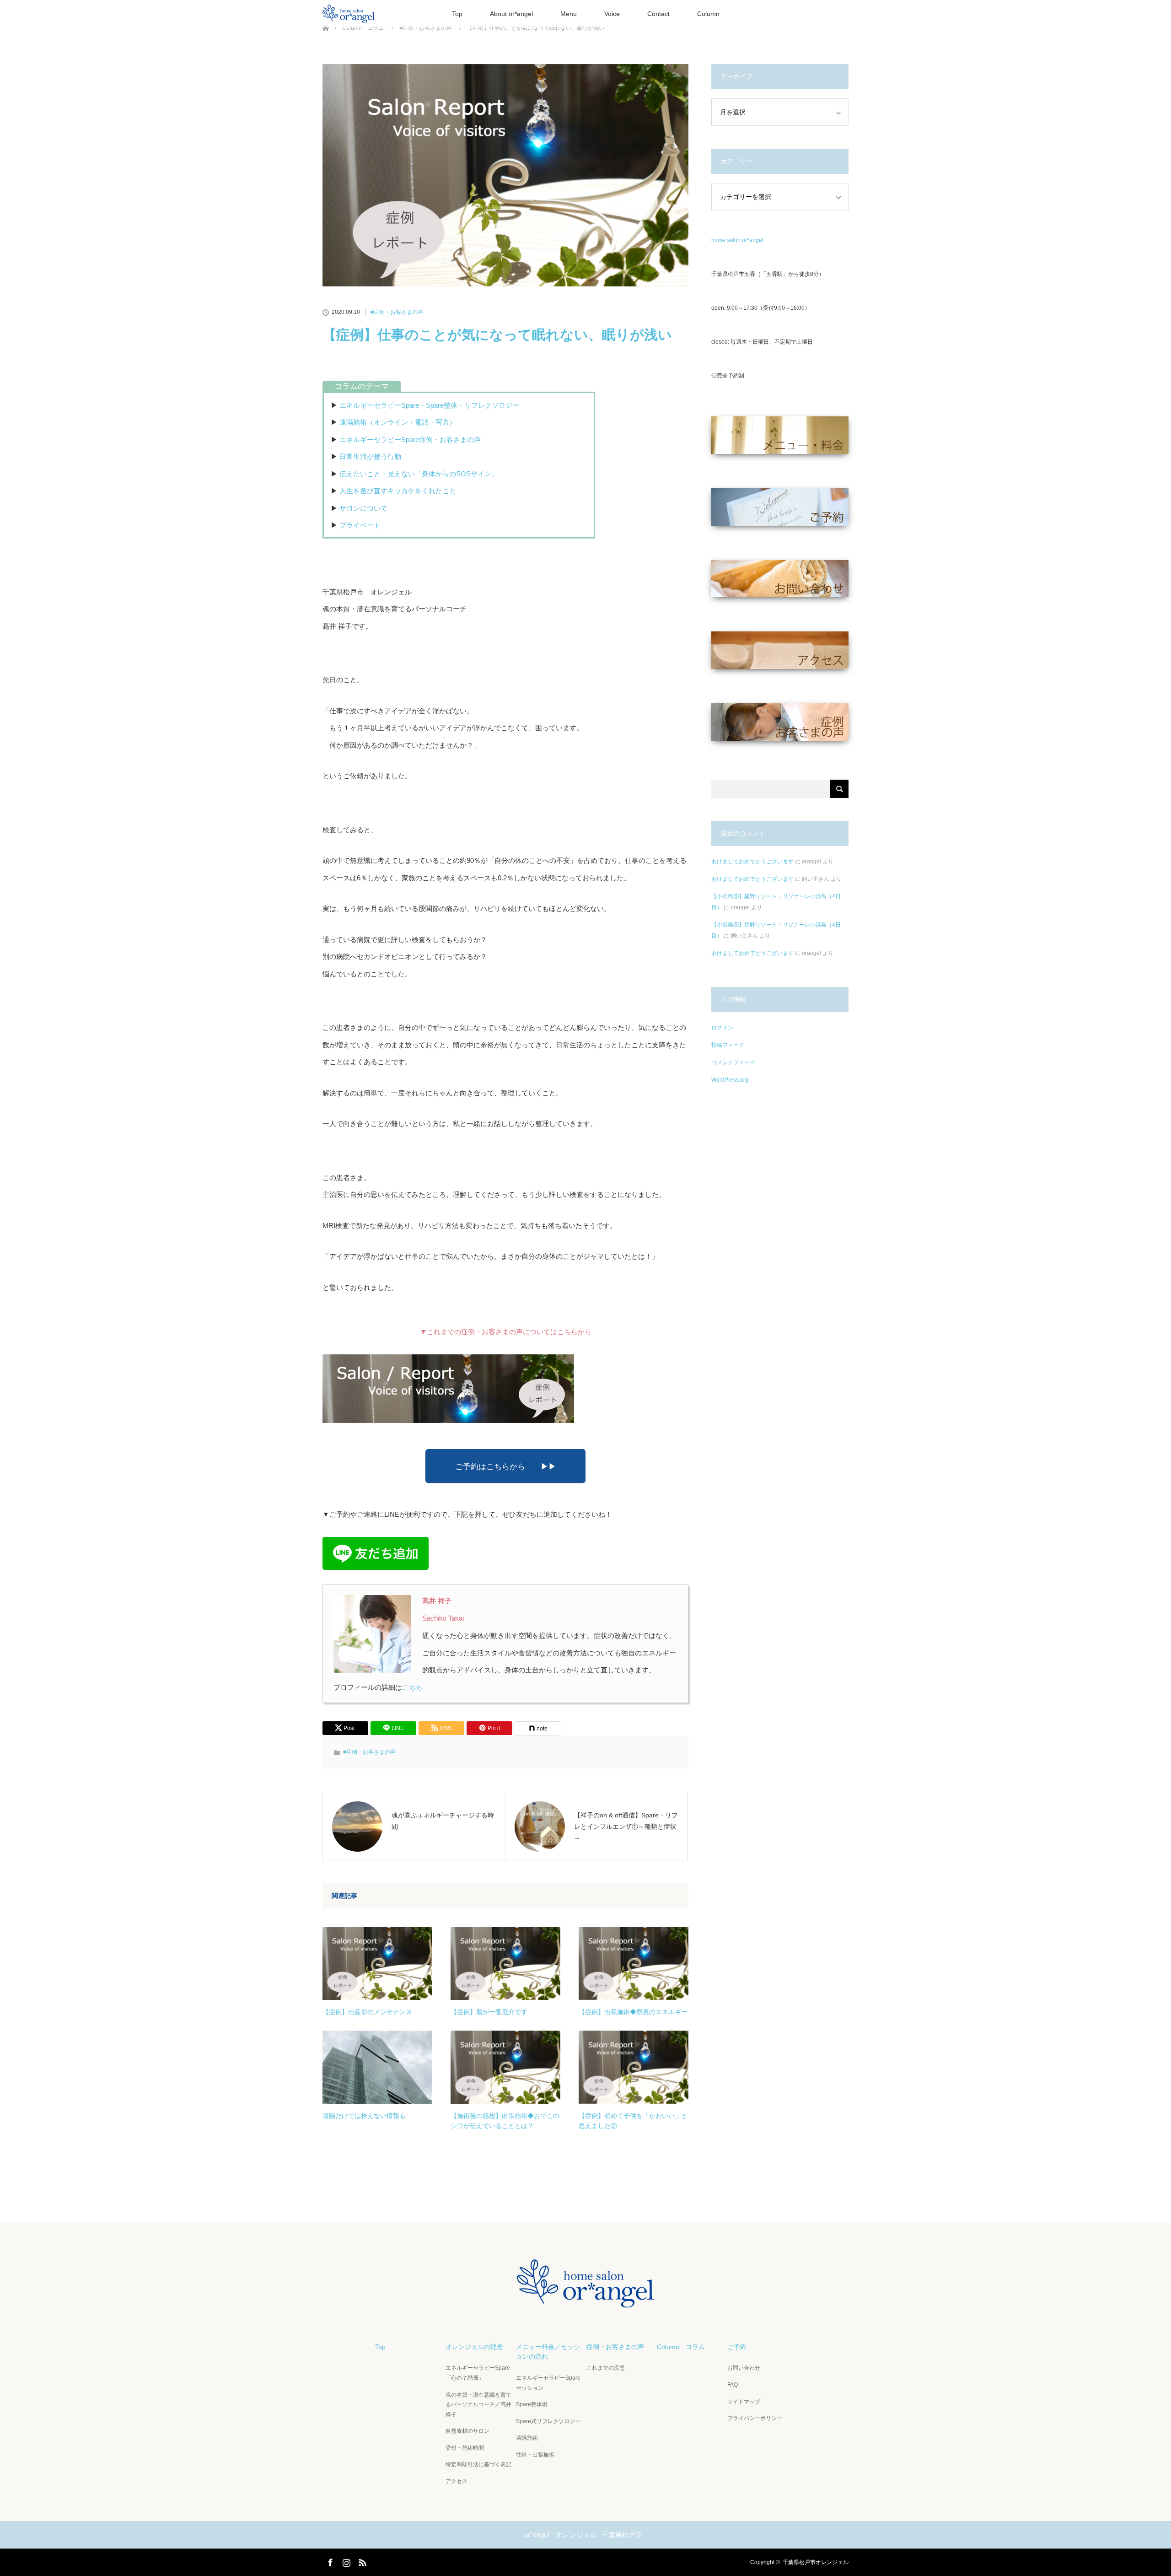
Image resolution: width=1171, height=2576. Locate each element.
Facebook (329, 2561)
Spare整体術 (532, 2404)
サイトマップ (744, 2402)
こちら (412, 1687)
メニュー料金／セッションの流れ (548, 2352)
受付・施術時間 (465, 2448)
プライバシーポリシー (755, 2418)
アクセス (457, 2481)
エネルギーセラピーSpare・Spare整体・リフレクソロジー (429, 405)
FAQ (733, 2385)
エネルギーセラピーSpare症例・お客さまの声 (410, 439)
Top (457, 14)
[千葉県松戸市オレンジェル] (585, 2300)
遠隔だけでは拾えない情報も (364, 2116)
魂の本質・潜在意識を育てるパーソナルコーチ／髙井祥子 (478, 2405)
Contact (658, 14)
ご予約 (737, 2347)
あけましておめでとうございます (752, 862)
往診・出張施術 (535, 2455)
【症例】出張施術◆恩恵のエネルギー (633, 2012)
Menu (569, 14)
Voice (612, 14)
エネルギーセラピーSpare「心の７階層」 (478, 2373)
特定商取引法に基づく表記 (478, 2464)
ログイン (722, 1028)
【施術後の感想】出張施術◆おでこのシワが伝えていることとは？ (505, 2121)
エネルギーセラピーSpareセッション (548, 2383)
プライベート (360, 525)
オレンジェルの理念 (474, 2347)
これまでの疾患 (606, 2368)
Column (708, 14)
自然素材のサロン (467, 2431)
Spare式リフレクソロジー (548, 2421)
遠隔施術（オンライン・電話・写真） (398, 422)
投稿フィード (728, 1045)
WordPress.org (730, 1080)
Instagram (345, 2561)
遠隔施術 (527, 2438)
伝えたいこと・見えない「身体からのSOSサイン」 (419, 474)
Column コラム (681, 2347)
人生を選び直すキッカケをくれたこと (398, 491)
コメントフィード (733, 1062)
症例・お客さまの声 (615, 2347)
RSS (361, 2561)
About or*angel (511, 14)
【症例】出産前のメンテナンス (367, 2012)
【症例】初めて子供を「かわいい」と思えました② (633, 2121)
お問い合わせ (744, 2368)
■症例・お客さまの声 (397, 312)
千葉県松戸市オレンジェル (816, 2562)
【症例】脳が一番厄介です (489, 2012)
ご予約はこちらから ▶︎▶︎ (506, 1466)
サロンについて (363, 508)
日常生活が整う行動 (370, 456)
